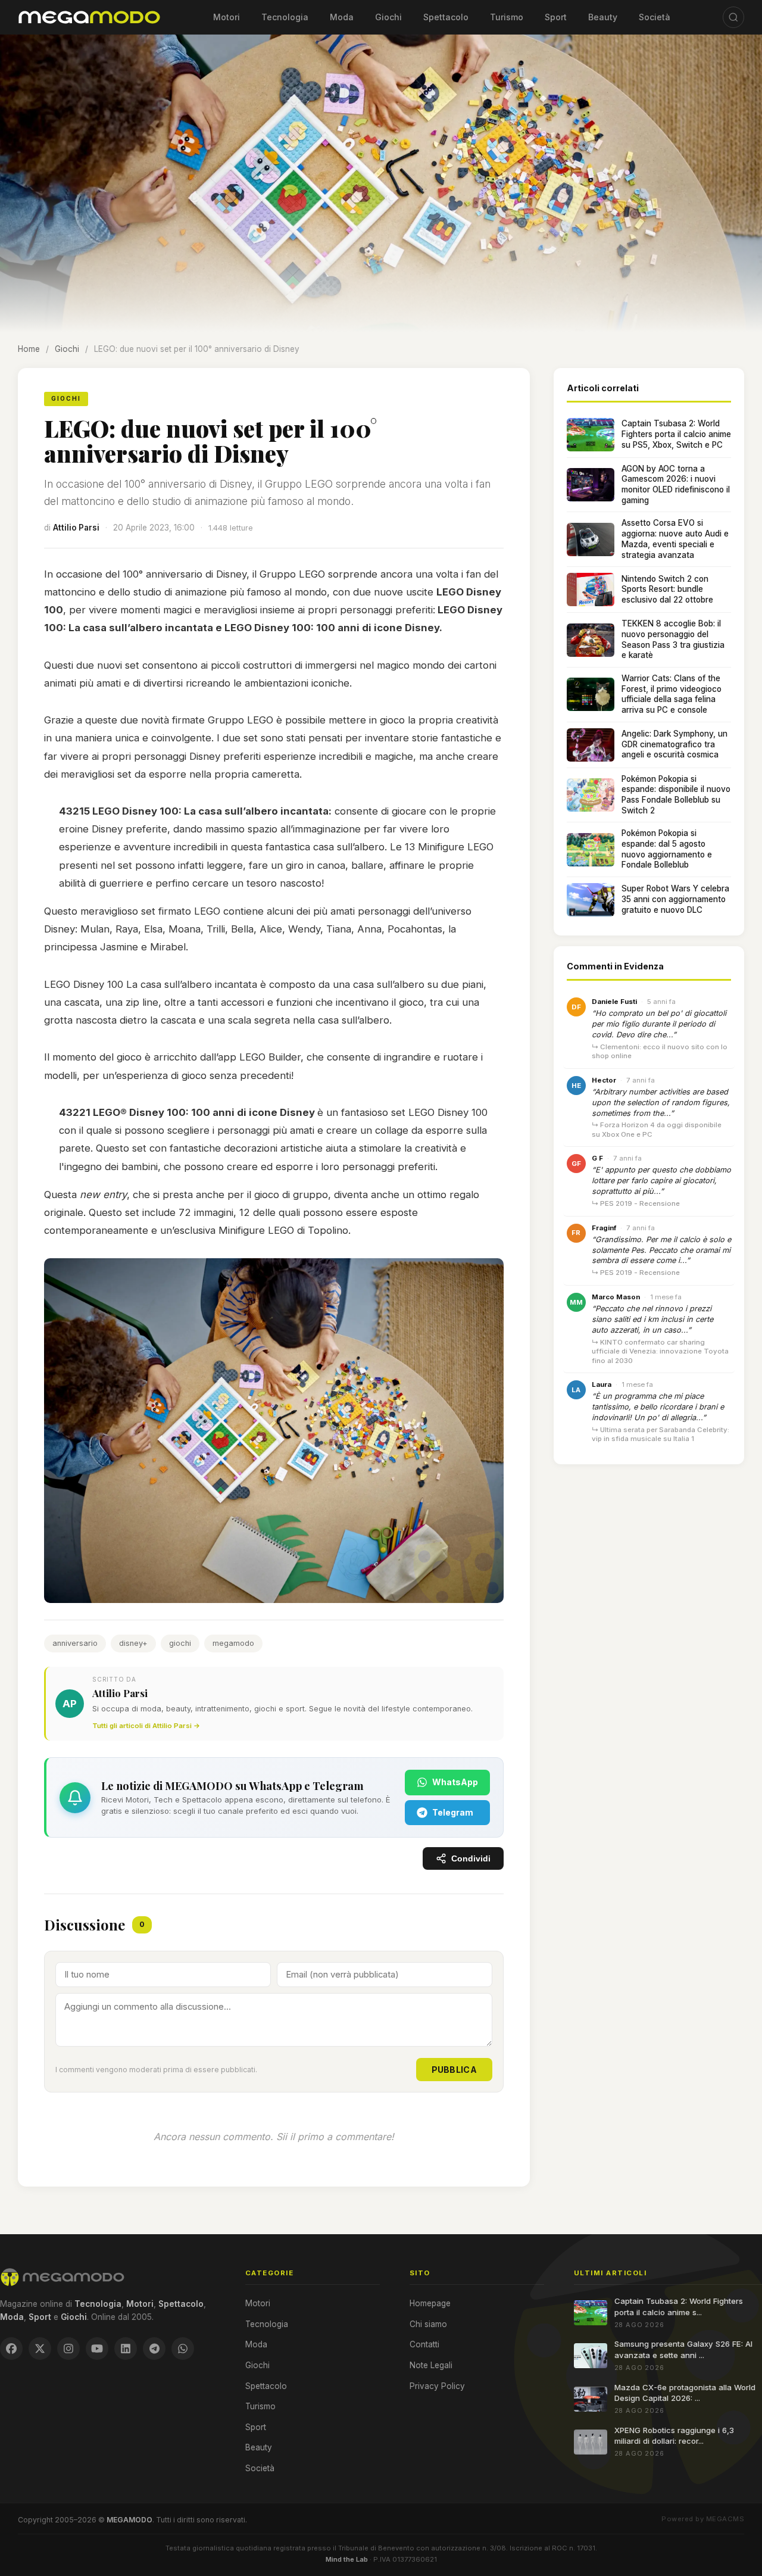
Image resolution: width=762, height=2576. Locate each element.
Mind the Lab (347, 2559)
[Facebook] (11, 2349)
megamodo (233, 1643)
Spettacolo (446, 17)
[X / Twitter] (40, 2349)
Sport (556, 17)
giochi (180, 1643)
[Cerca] (733, 17)
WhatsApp (455, 1782)
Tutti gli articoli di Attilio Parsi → (146, 1726)
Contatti (424, 2344)
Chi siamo (428, 2324)
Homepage (430, 2303)
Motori (227, 17)
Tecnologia (285, 17)
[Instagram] (68, 2349)
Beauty (603, 17)
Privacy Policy (437, 2386)
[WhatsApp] (183, 2349)
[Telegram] (154, 2349)
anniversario (75, 1643)
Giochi (388, 17)
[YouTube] (97, 2349)
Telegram (453, 1812)
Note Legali (431, 2365)
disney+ (133, 1643)
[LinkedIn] (126, 2349)
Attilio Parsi (76, 528)
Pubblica (454, 2070)
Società (655, 17)
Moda (342, 17)
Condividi (471, 1859)
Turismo (507, 17)
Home (29, 349)
